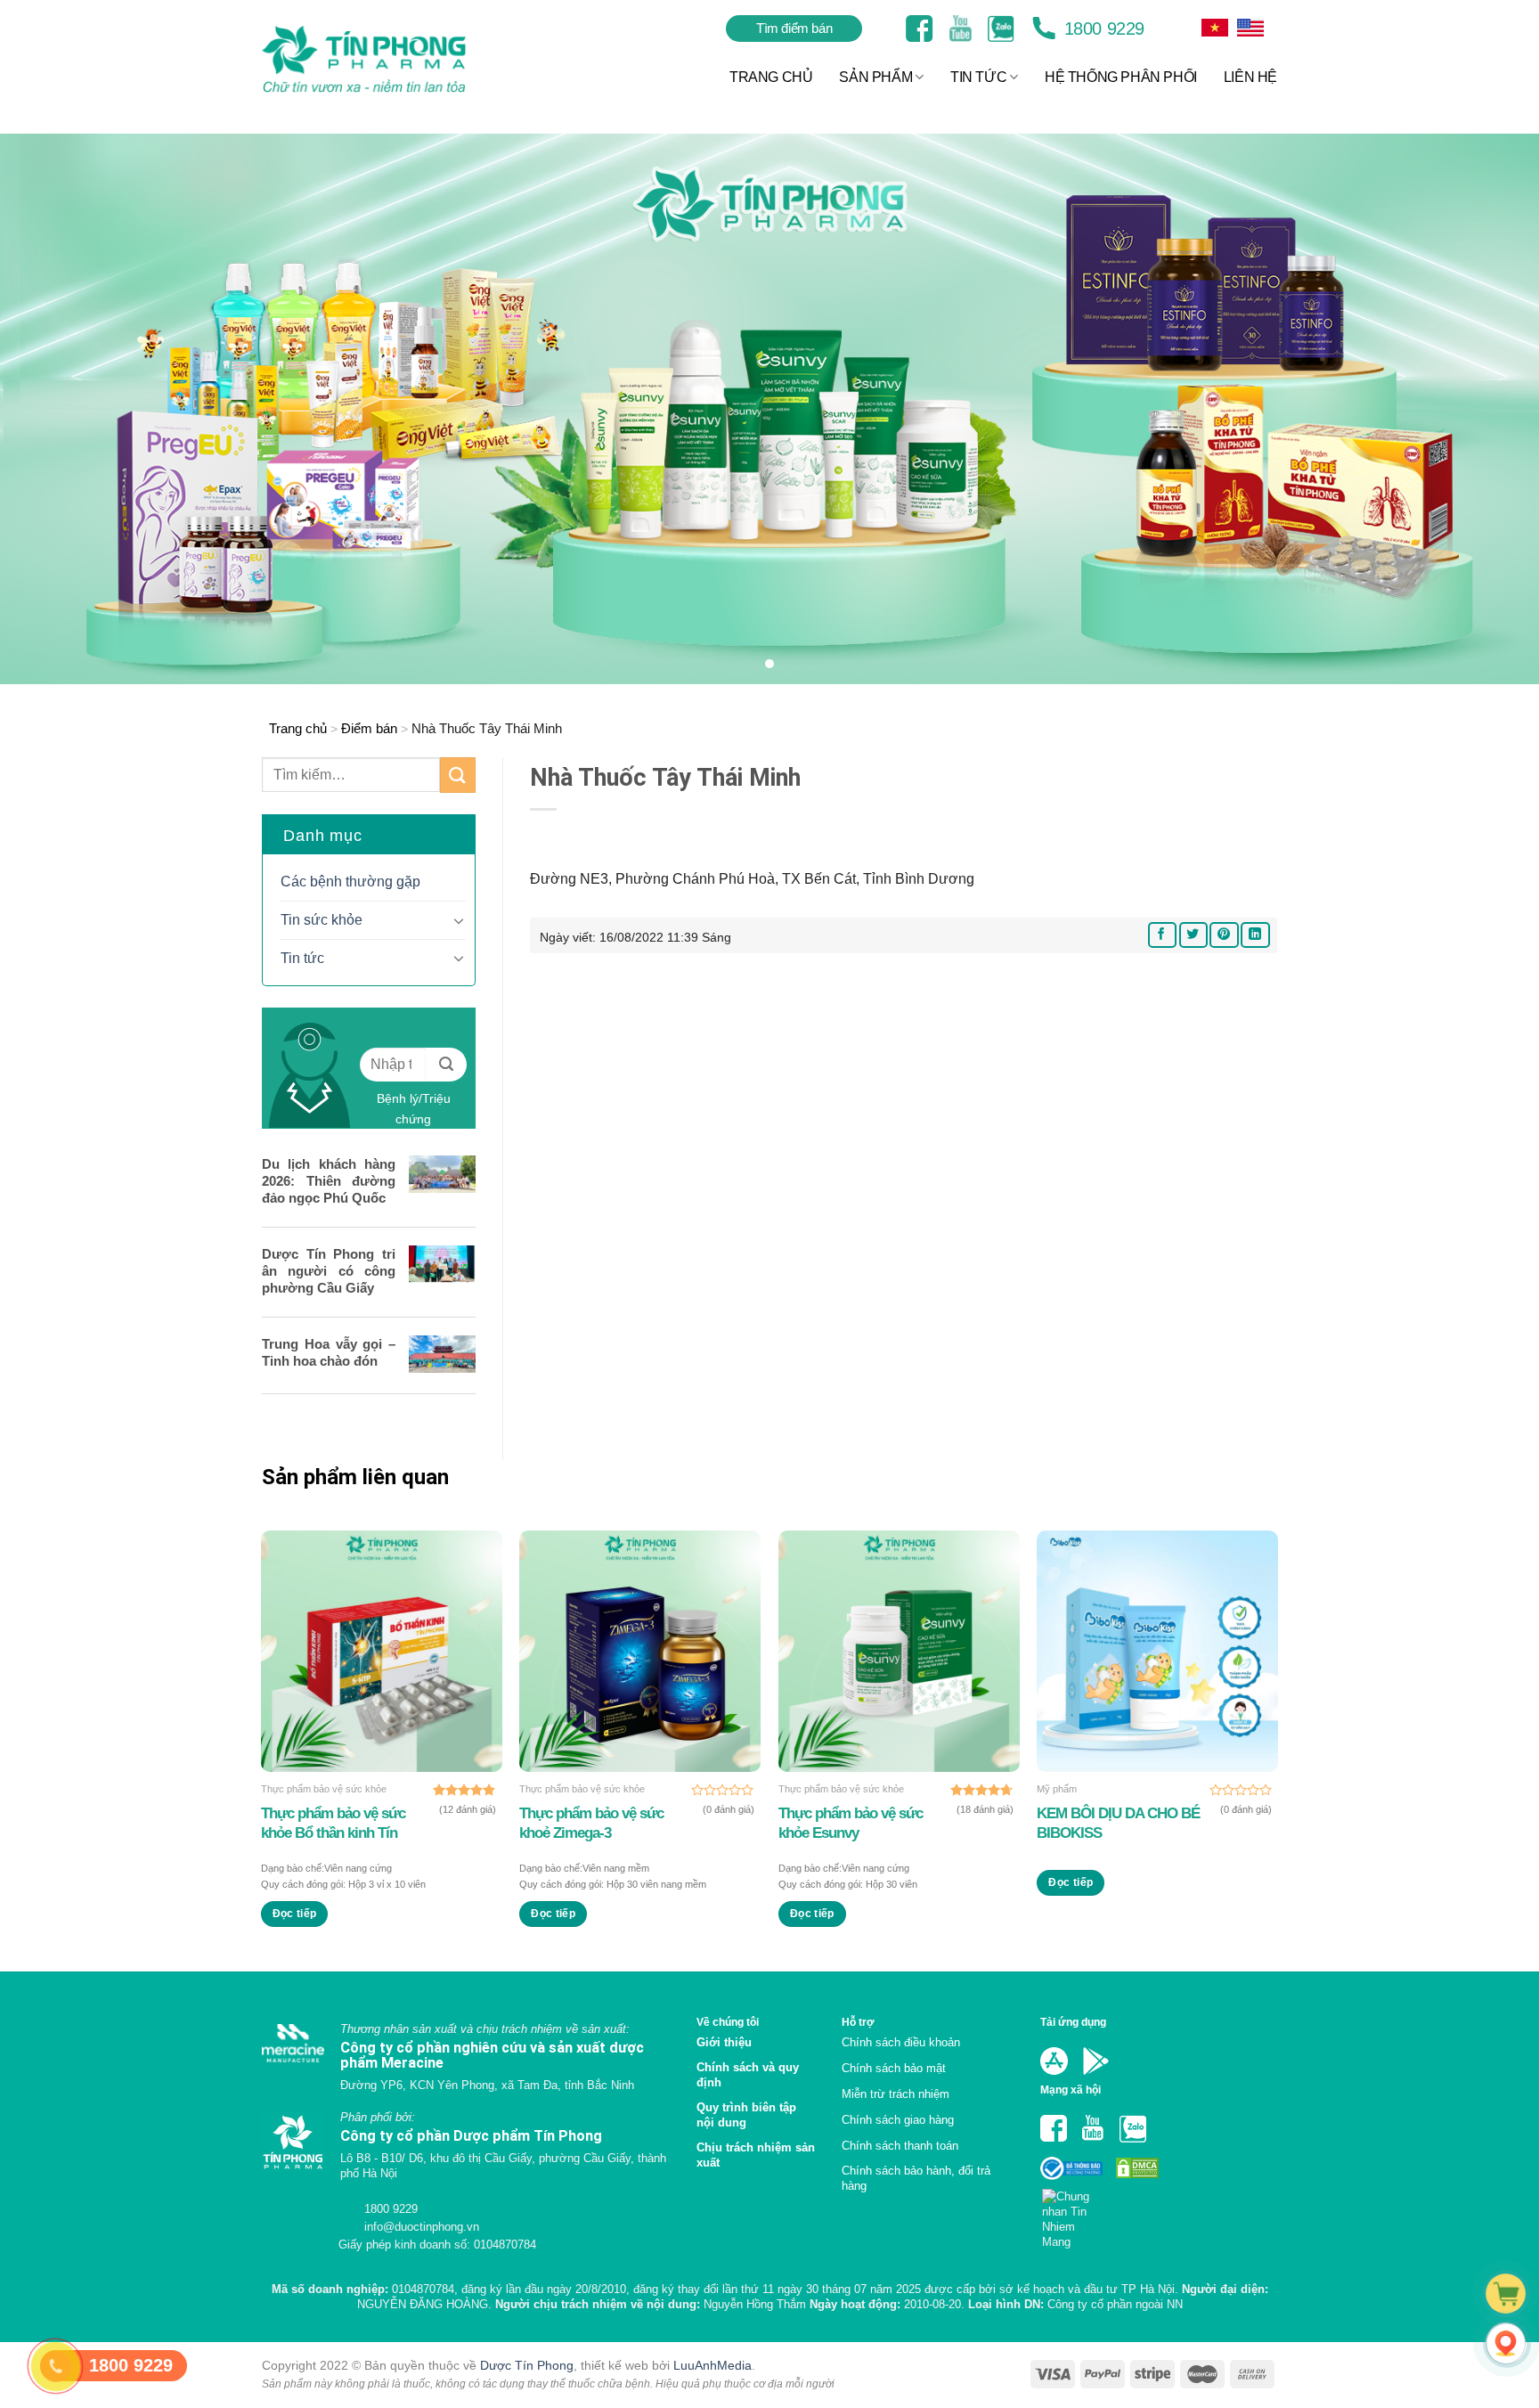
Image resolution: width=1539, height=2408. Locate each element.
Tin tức (302, 958)
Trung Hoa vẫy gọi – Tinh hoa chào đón (329, 1352)
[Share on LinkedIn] (1255, 935)
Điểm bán (369, 728)
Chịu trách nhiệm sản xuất (756, 2155)
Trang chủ (298, 728)
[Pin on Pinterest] (1224, 935)
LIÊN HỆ (1250, 77)
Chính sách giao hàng (898, 2120)
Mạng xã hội (1071, 2090)
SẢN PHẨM (875, 77)
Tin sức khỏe (322, 920)
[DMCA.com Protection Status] (1136, 2167)
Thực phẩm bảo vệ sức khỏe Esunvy (851, 1823)
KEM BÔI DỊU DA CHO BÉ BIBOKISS (1118, 1823)
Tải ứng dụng (1073, 2022)
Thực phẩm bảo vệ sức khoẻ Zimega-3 (591, 1823)
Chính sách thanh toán (900, 2146)
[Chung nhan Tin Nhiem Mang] (1073, 2213)
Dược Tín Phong (527, 2365)
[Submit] (458, 775)
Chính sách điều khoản (901, 2042)
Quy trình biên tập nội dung (746, 2115)
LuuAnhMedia (712, 2365)
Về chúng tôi (728, 2022)
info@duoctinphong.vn (420, 2227)
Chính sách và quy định (748, 2075)
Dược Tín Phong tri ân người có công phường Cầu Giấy (329, 1271)
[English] (1215, 28)
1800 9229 (1102, 29)
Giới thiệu (724, 2042)
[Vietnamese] (1250, 28)
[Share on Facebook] (1162, 935)
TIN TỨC (978, 77)
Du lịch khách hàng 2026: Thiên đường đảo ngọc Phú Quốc (329, 1181)
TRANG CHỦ (771, 77)
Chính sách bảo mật (894, 2068)
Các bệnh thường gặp (350, 882)
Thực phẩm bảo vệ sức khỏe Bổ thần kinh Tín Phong (333, 1824)
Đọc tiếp (295, 1914)
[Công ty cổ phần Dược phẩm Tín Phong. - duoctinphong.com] (386, 59)
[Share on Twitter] (1193, 935)
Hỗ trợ (858, 2022)
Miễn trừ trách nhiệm (896, 2094)
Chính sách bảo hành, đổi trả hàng (916, 2178)
